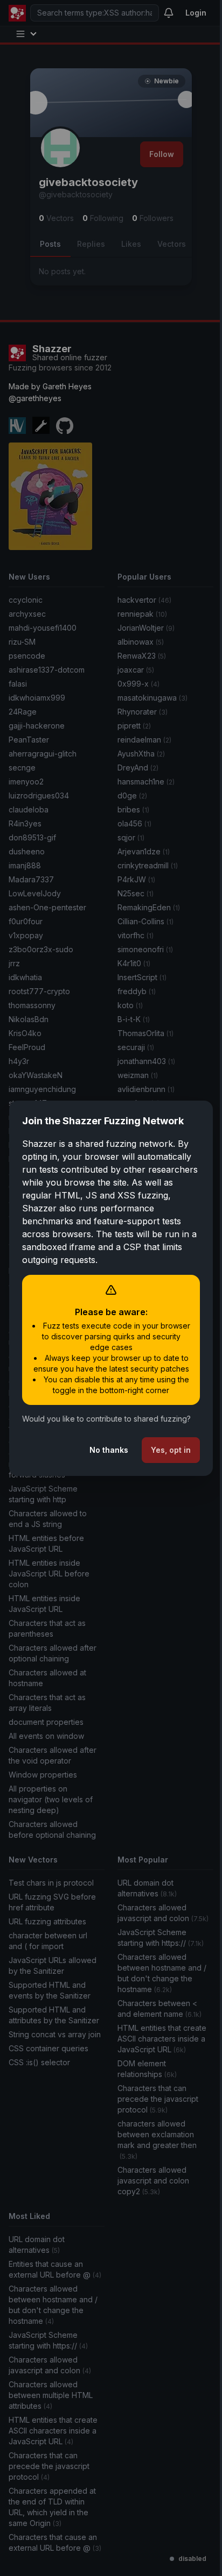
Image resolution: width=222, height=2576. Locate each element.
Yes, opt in (163, 1455)
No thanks (101, 1455)
